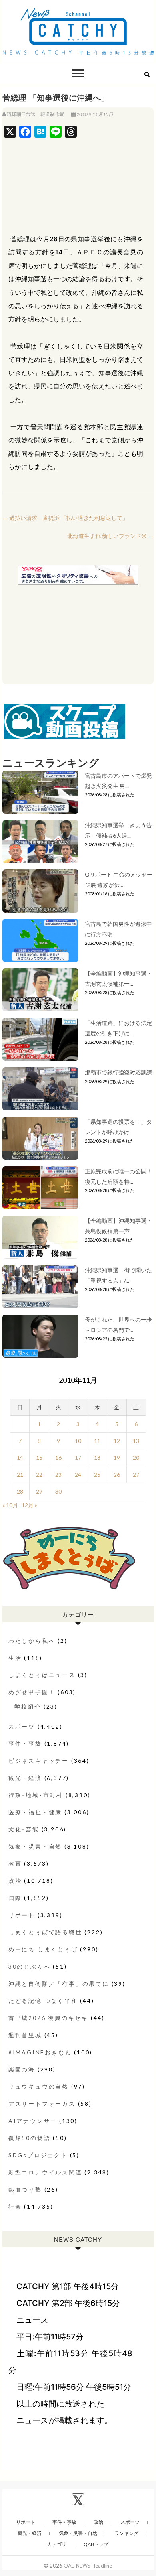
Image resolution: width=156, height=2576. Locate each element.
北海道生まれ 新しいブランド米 (110, 536)
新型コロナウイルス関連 (45, 2172)
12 (117, 1441)
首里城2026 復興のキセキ (48, 2018)
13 (136, 1441)
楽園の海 (22, 2069)
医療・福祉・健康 (35, 1812)
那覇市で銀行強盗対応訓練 (118, 1072)
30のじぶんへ (30, 1966)
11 (97, 1441)
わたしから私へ (32, 1641)
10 (78, 1441)
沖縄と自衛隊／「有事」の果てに (59, 1984)
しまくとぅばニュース (42, 1675)
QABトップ (96, 2544)
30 (58, 1491)
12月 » (29, 1505)
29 (39, 1491)
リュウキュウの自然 (39, 2086)
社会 (15, 2206)
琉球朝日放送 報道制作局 (36, 114)
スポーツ (22, 1726)
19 (117, 1457)
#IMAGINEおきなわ (40, 2052)
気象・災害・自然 (35, 1846)
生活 (15, 1658)
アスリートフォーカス (42, 2104)
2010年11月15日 (94, 114)
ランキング (126, 2533)
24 (78, 1475)
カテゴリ (57, 2544)
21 (20, 1475)
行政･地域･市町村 (36, 1795)
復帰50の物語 (30, 2138)
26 (117, 1475)
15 (39, 1457)
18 (97, 1457)
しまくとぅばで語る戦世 (45, 1932)
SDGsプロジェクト (38, 2155)
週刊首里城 (25, 2035)
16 (58, 1457)
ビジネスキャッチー (39, 1761)
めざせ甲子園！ (32, 1692)
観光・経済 (25, 1778)
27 (136, 1475)
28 (20, 1491)
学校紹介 (28, 1706)
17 (78, 1457)
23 (58, 1475)
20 (136, 1457)
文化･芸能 (24, 1829)
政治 (15, 1881)
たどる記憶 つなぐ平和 (43, 2001)
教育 (15, 1864)
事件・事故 (25, 1743)
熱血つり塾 (25, 2189)
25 (97, 1475)
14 (20, 1457)
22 (39, 1475)
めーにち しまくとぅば (43, 1949)
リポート (22, 1915)
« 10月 (10, 1505)
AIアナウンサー (33, 2121)
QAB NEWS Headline (88, 2566)
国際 (15, 1898)
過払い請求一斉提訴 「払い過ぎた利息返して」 (65, 518)
